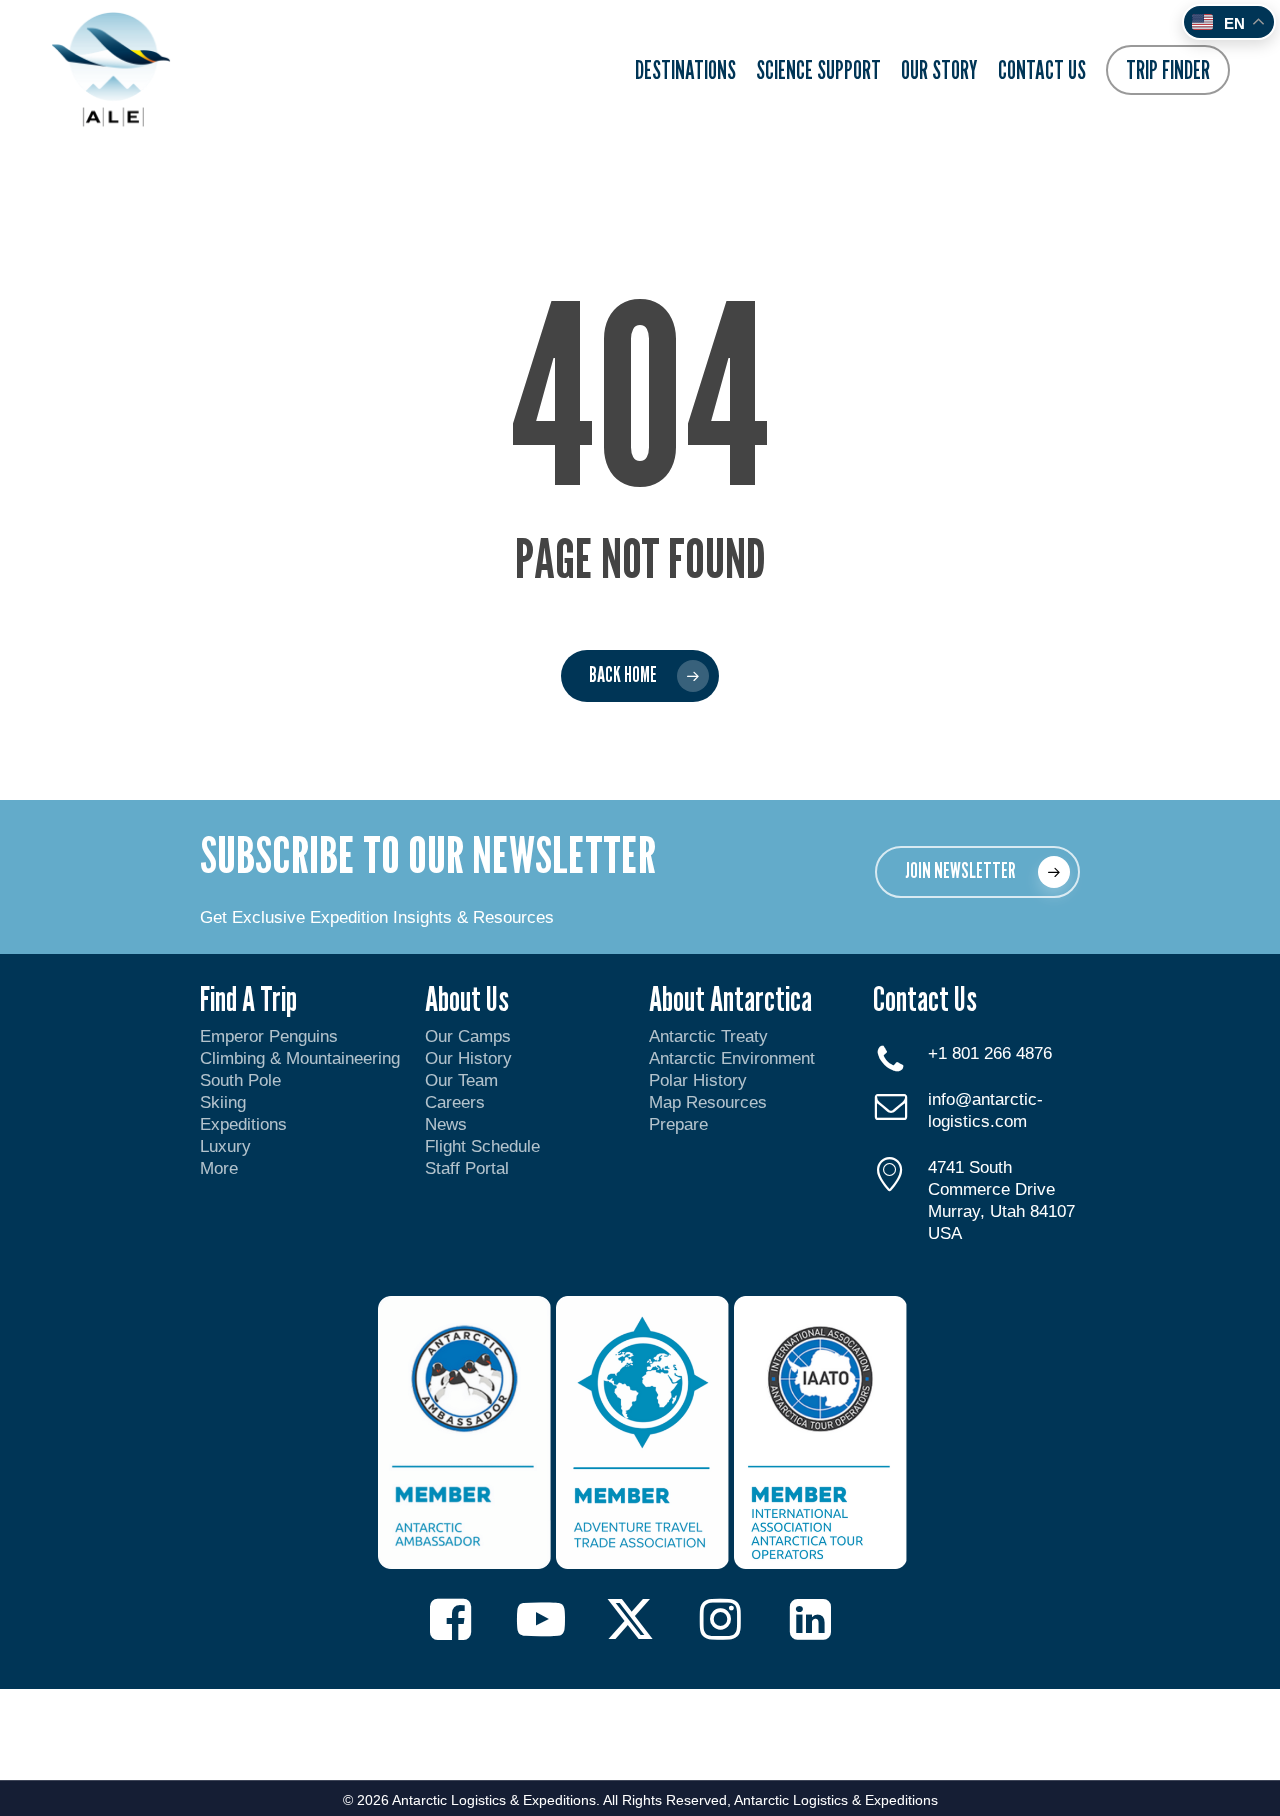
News (446, 1124)
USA (945, 1233)
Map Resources (708, 1102)
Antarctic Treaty (708, 1036)
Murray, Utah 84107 (1001, 1211)
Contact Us (925, 998)
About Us (467, 998)
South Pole (240, 1080)
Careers (455, 1102)
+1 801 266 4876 (990, 1053)
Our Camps (468, 1036)
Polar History (698, 1080)
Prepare (678, 1124)
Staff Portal (467, 1168)
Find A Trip (248, 998)
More (219, 1168)
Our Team (461, 1080)
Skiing (223, 1102)
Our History (468, 1058)
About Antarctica (730, 998)
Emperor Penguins (269, 1036)
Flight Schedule (482, 1146)
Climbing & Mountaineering (300, 1058)
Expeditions (246, 1124)
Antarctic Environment (732, 1058)
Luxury (225, 1146)
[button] (977, 872)
